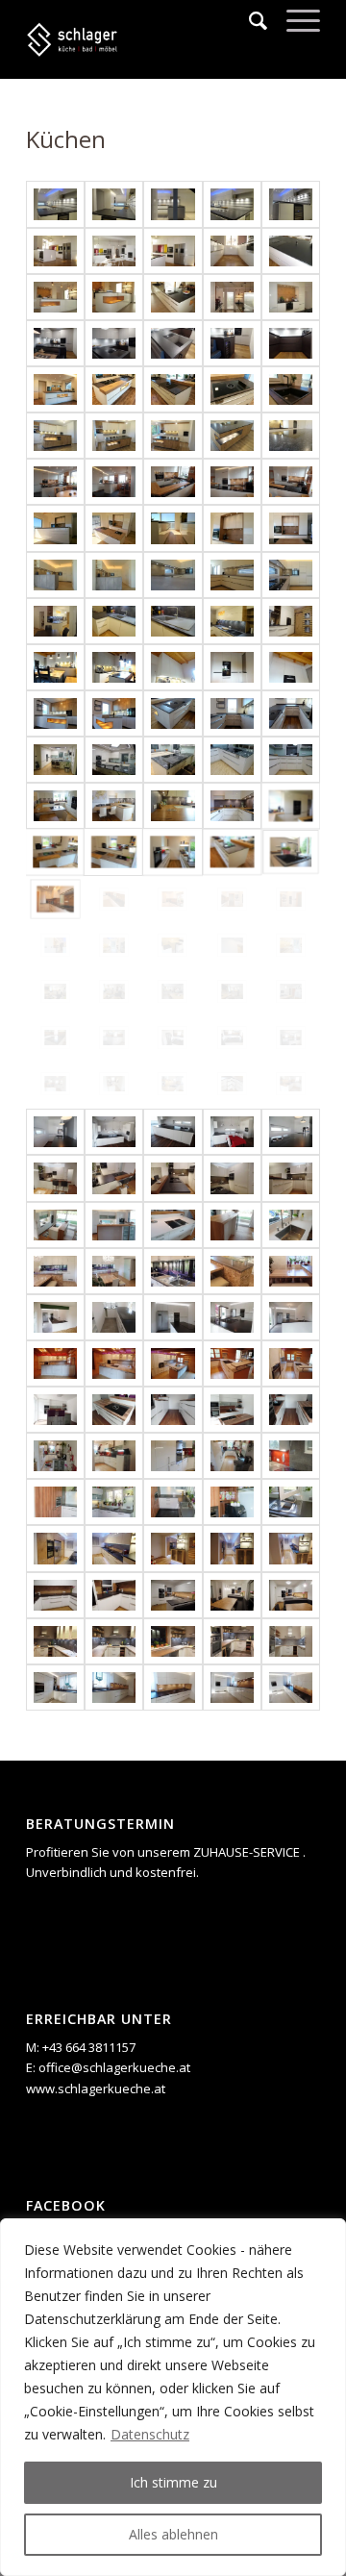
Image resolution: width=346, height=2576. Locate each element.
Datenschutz (150, 2434)
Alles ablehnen (173, 2534)
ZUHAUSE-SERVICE (248, 1852)
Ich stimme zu (173, 2482)
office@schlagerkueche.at (114, 2067)
